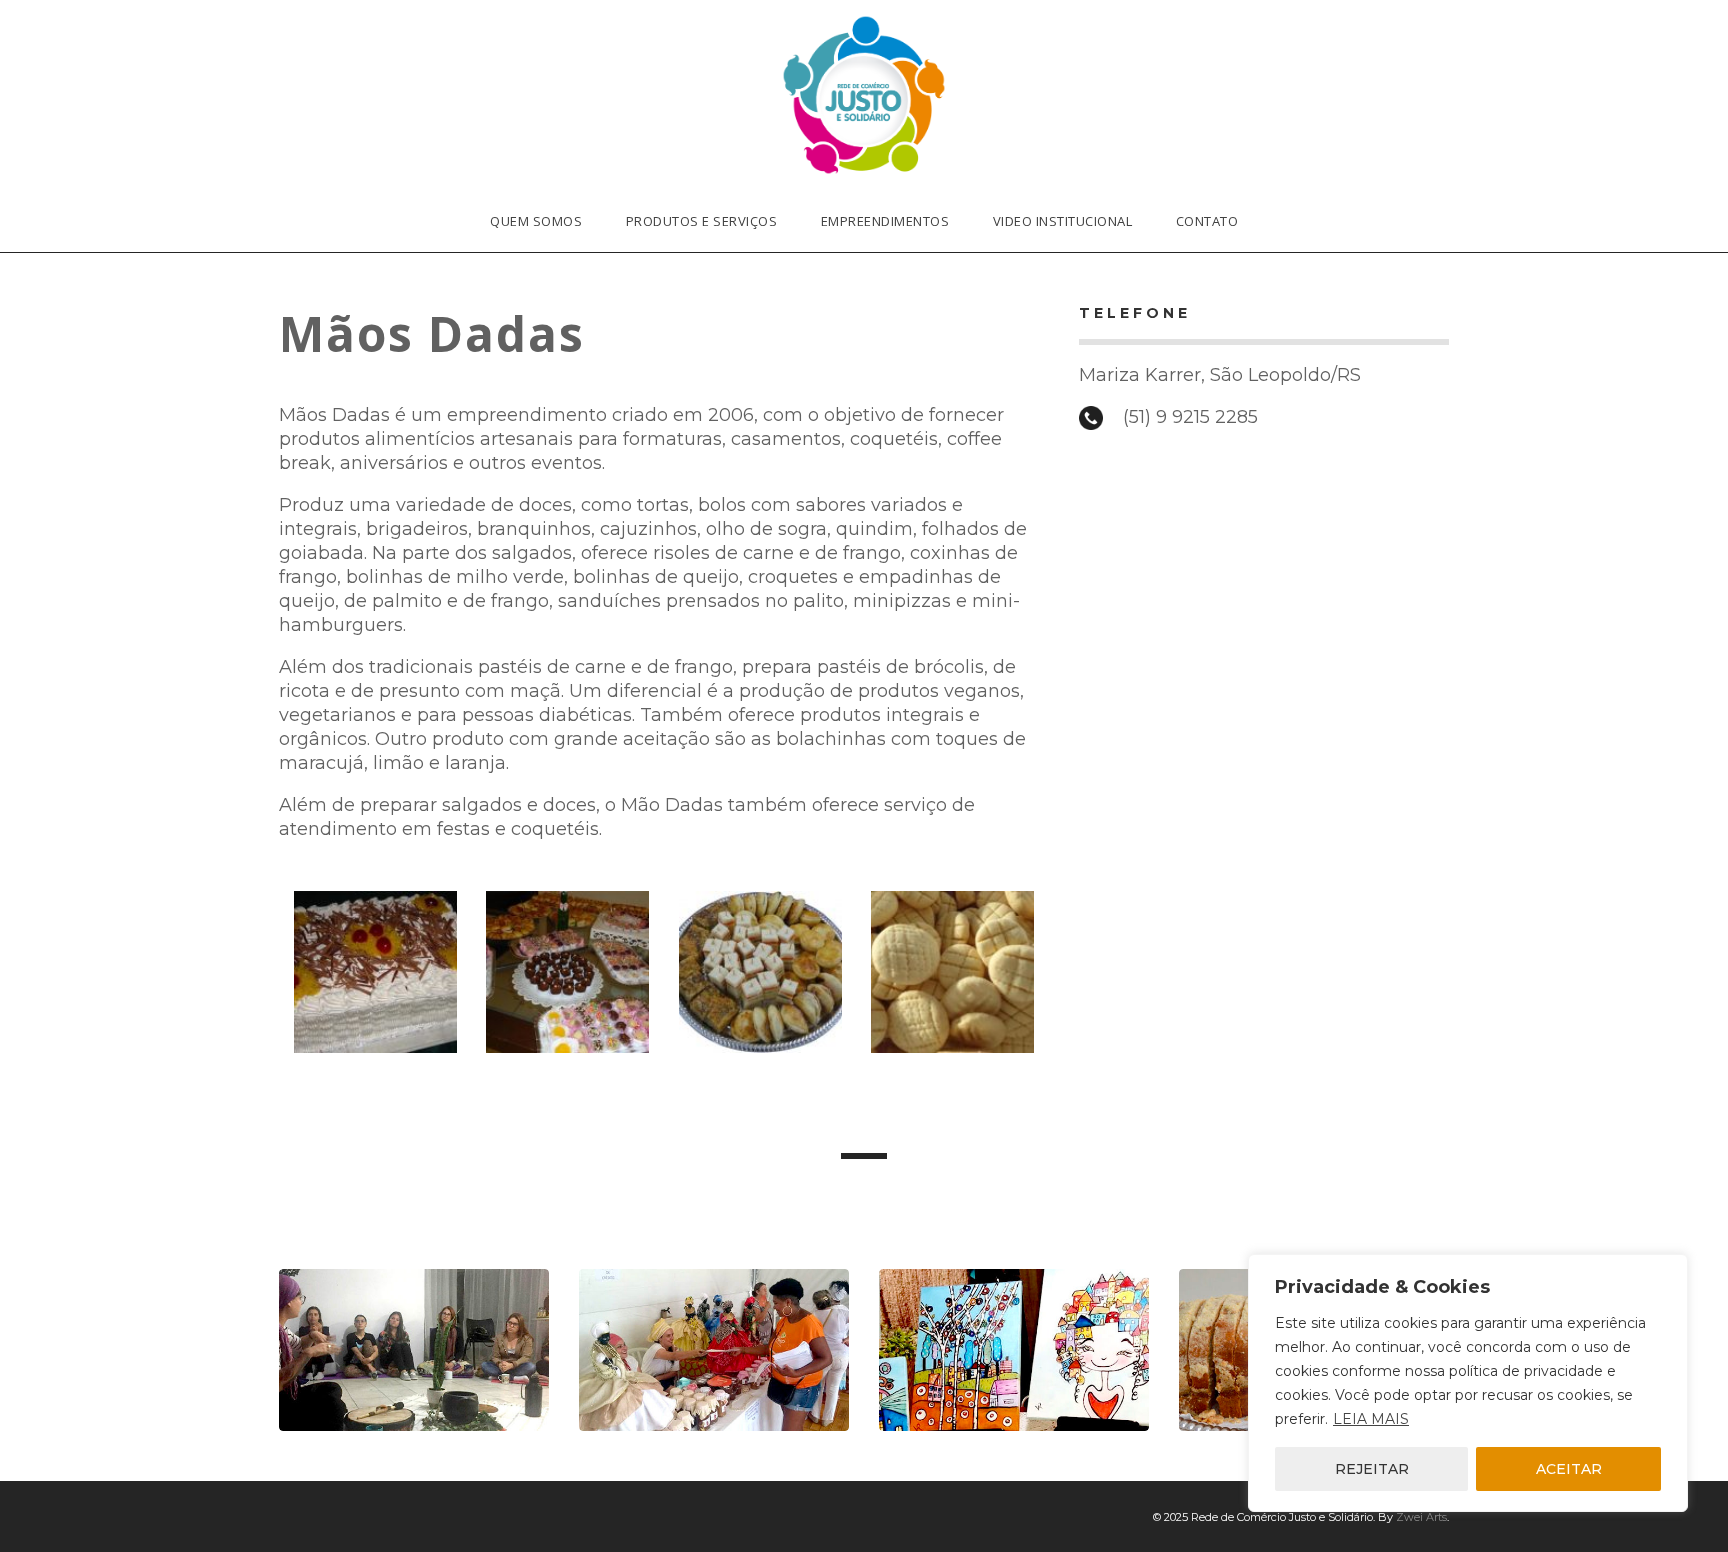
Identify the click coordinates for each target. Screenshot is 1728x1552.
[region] (1468, 1383)
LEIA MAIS (1371, 1419)
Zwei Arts (1421, 1517)
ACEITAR (1569, 1469)
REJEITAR (1372, 1469)
